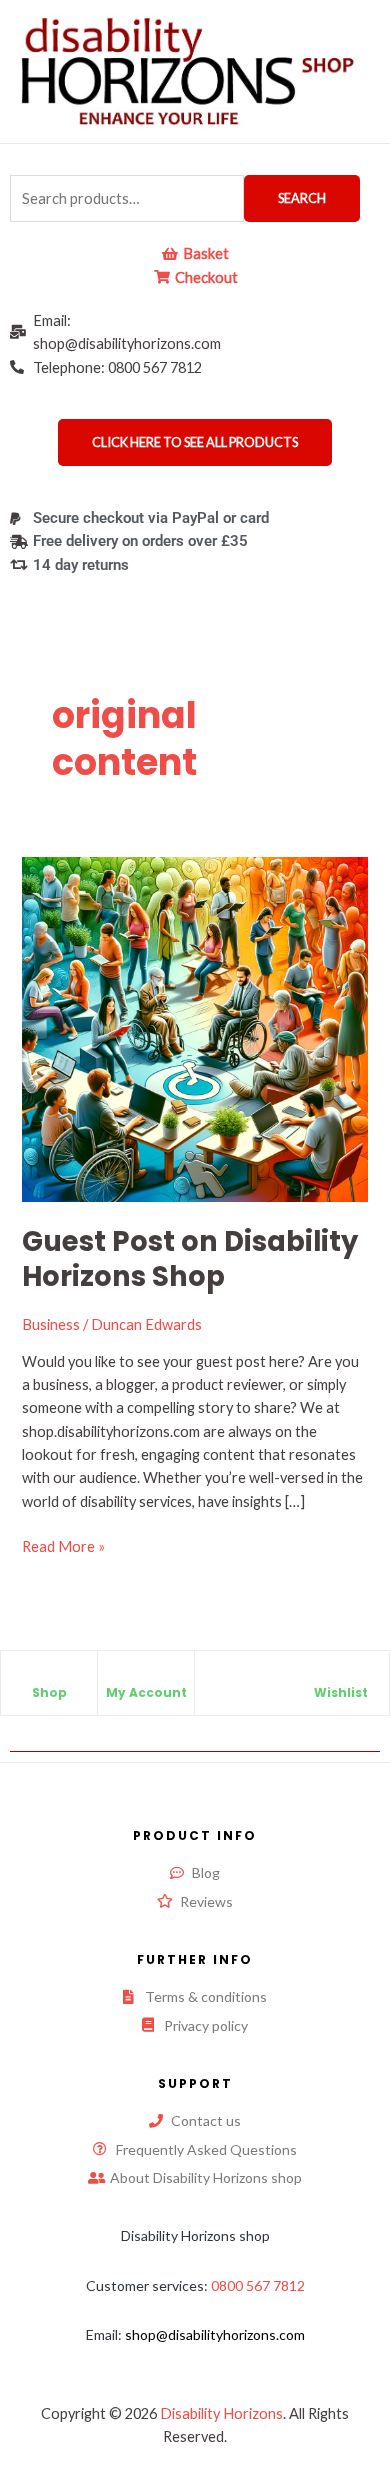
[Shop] (49, 1676)
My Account (146, 1692)
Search (302, 198)
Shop (49, 1692)
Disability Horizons (221, 2413)
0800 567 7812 (258, 2285)
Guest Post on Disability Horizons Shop (190, 1259)
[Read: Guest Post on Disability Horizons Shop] (194, 1027)
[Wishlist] (341, 1676)
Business (51, 1324)
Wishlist (341, 1692)
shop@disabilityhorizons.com (215, 2334)
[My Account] (146, 1676)
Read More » (63, 1545)
